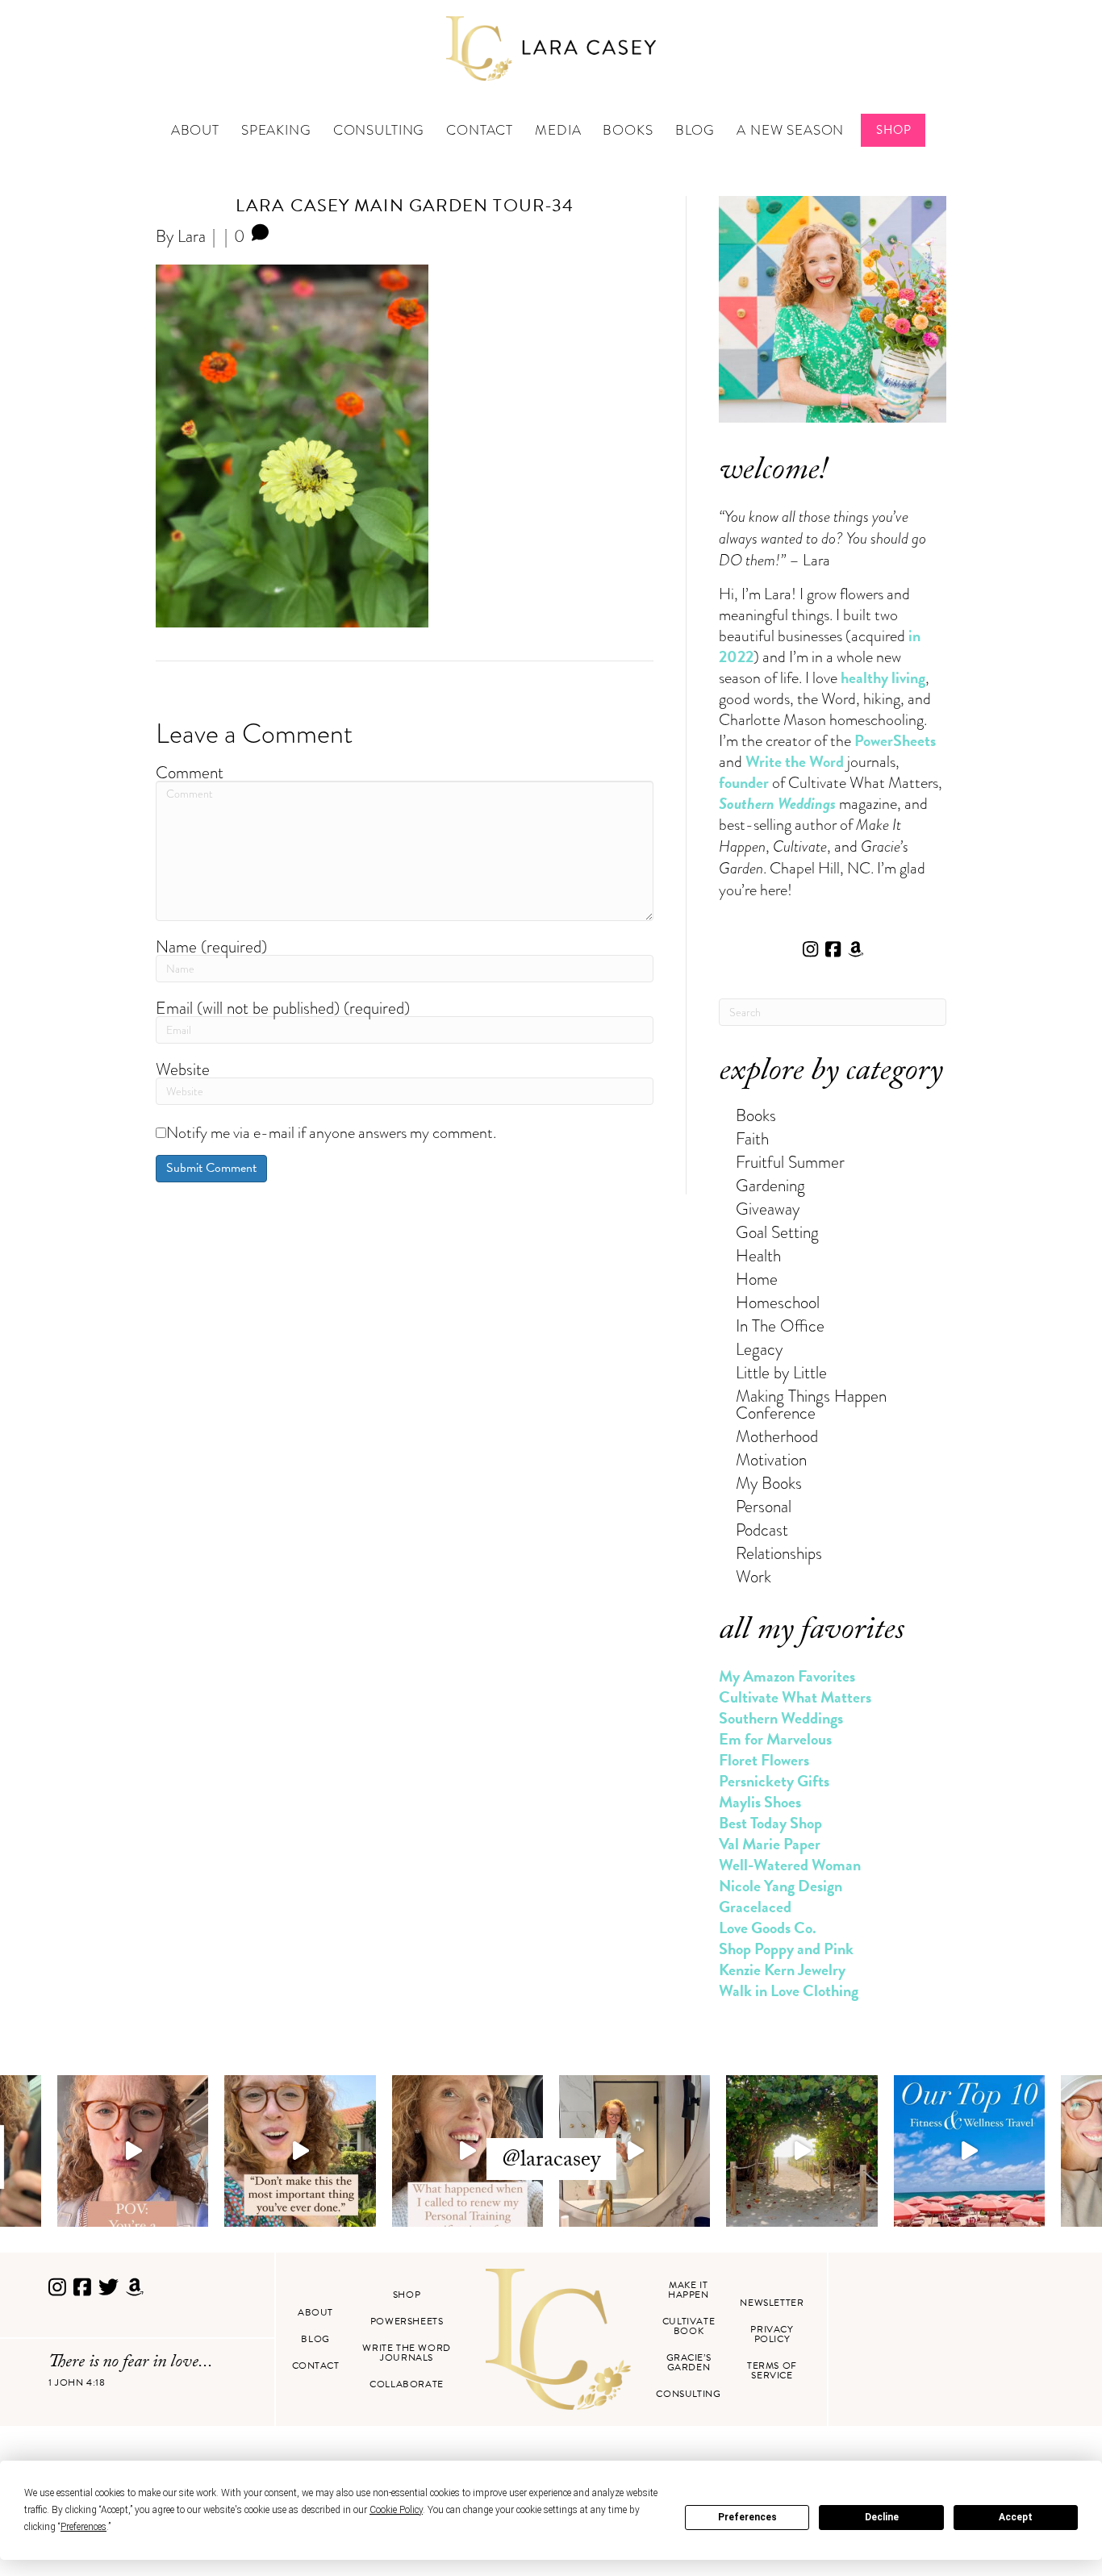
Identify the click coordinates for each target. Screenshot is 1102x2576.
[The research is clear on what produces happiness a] (801, 2151)
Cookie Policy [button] (396, 2510)
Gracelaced (755, 1907)
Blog (695, 130)
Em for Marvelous (775, 1739)
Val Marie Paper (770, 1844)
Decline (882, 2517)
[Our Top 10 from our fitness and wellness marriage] (969, 2151)
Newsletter (772, 2303)
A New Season (790, 130)
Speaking (276, 130)
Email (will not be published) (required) (283, 1008)
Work (753, 1576)
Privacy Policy (772, 2334)
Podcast (762, 1530)
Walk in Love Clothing (789, 1990)
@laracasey (551, 2161)
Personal (764, 1506)
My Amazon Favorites (787, 1676)
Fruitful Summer (790, 1162)
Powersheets (407, 2321)
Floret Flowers (764, 1760)
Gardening (770, 1185)
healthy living (883, 677)
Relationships (779, 1553)
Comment (190, 772)
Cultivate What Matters (795, 1697)
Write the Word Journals (406, 2353)
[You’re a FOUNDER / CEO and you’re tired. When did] (133, 2151)
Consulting (379, 130)
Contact (480, 130)
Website (183, 1069)
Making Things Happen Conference (811, 1404)
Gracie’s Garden (689, 2362)
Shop (893, 130)
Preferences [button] (83, 2527)
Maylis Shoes (760, 1802)
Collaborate (407, 2384)
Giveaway (768, 1209)
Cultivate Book (689, 2326)
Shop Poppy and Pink (786, 1949)
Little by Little (781, 1372)
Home (757, 1279)
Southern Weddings (781, 1718)
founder (744, 782)
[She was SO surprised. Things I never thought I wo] (468, 2151)
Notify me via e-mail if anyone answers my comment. (331, 1132)
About (195, 130)
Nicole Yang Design (781, 1886)
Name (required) (211, 946)
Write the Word (795, 761)
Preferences (747, 2517)
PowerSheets (895, 740)
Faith (752, 1138)
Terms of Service (772, 2370)
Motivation (771, 1459)
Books (628, 130)
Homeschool (778, 1302)
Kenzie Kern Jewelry (782, 1970)
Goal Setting (777, 1232)
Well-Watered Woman (790, 1865)
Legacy (759, 1349)
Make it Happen (689, 2290)
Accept (1016, 2517)
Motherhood (777, 1436)
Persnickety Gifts (774, 1781)
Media (558, 130)
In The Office (780, 1326)
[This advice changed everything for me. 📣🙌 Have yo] (300, 2151)
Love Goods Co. (768, 1928)
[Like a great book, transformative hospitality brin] (634, 2151)
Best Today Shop (770, 1823)
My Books (769, 1483)
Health (758, 1255)
